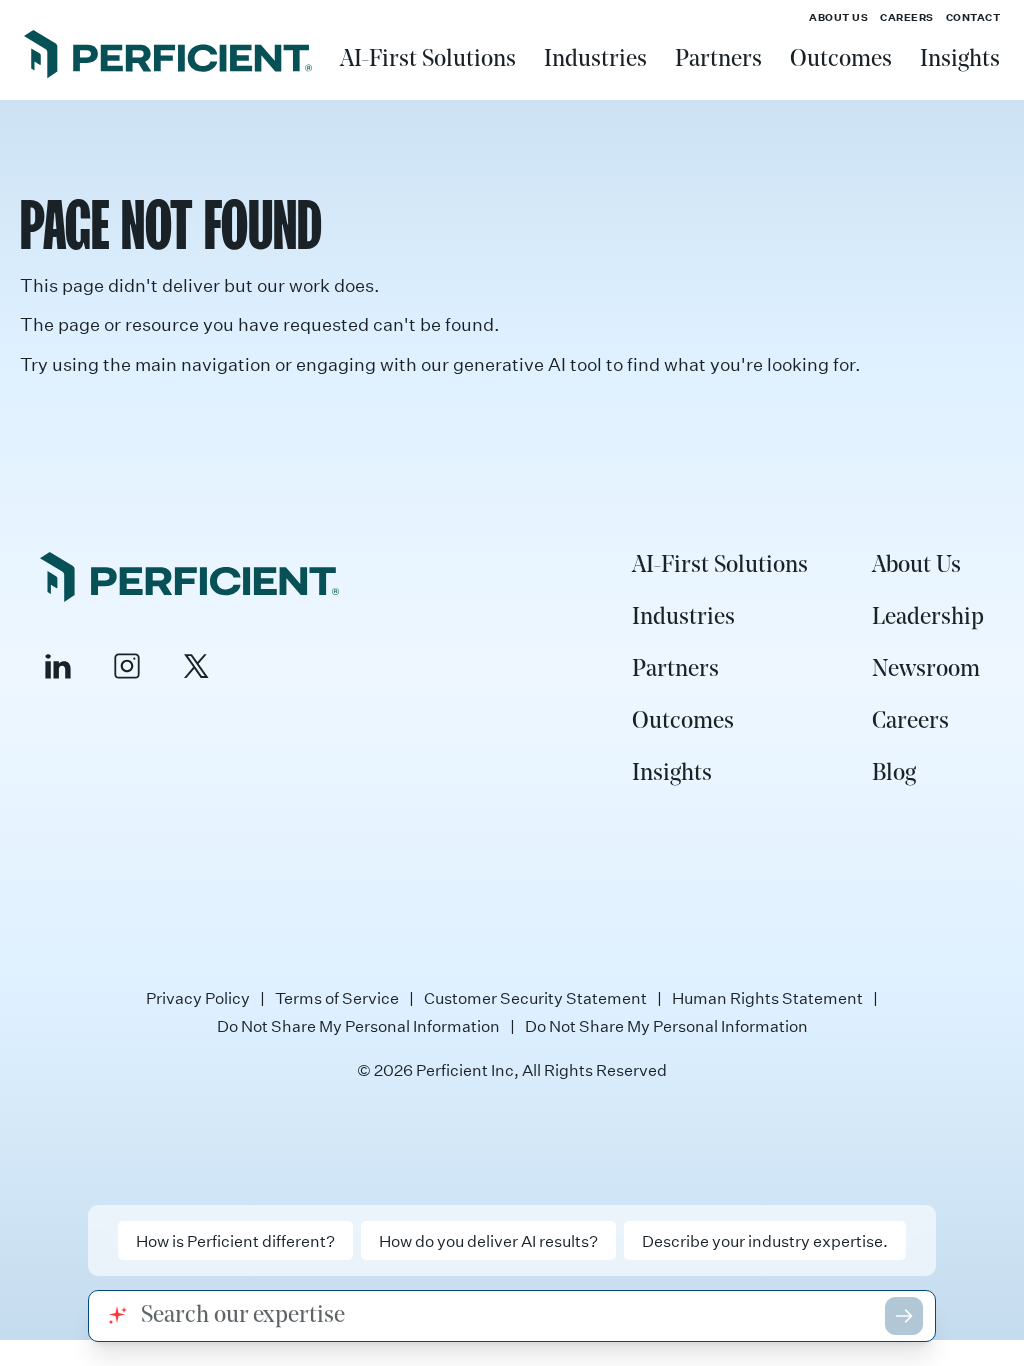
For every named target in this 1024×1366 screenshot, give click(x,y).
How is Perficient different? (235, 1240)
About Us (838, 17)
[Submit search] (904, 1316)
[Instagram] (127, 666)
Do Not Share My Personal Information (358, 1026)
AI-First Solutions (428, 60)
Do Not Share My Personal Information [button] (666, 1026)
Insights (960, 60)
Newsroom (926, 670)
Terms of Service (337, 998)
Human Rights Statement (767, 998)
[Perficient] (168, 57)
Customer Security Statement (535, 998)
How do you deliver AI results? (488, 1240)
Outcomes (841, 60)
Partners (718, 60)
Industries (595, 60)
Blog (894, 774)
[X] (196, 666)
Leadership (928, 618)
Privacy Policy (198, 998)
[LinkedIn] (58, 666)
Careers (907, 17)
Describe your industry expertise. (765, 1240)
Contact (973, 17)
